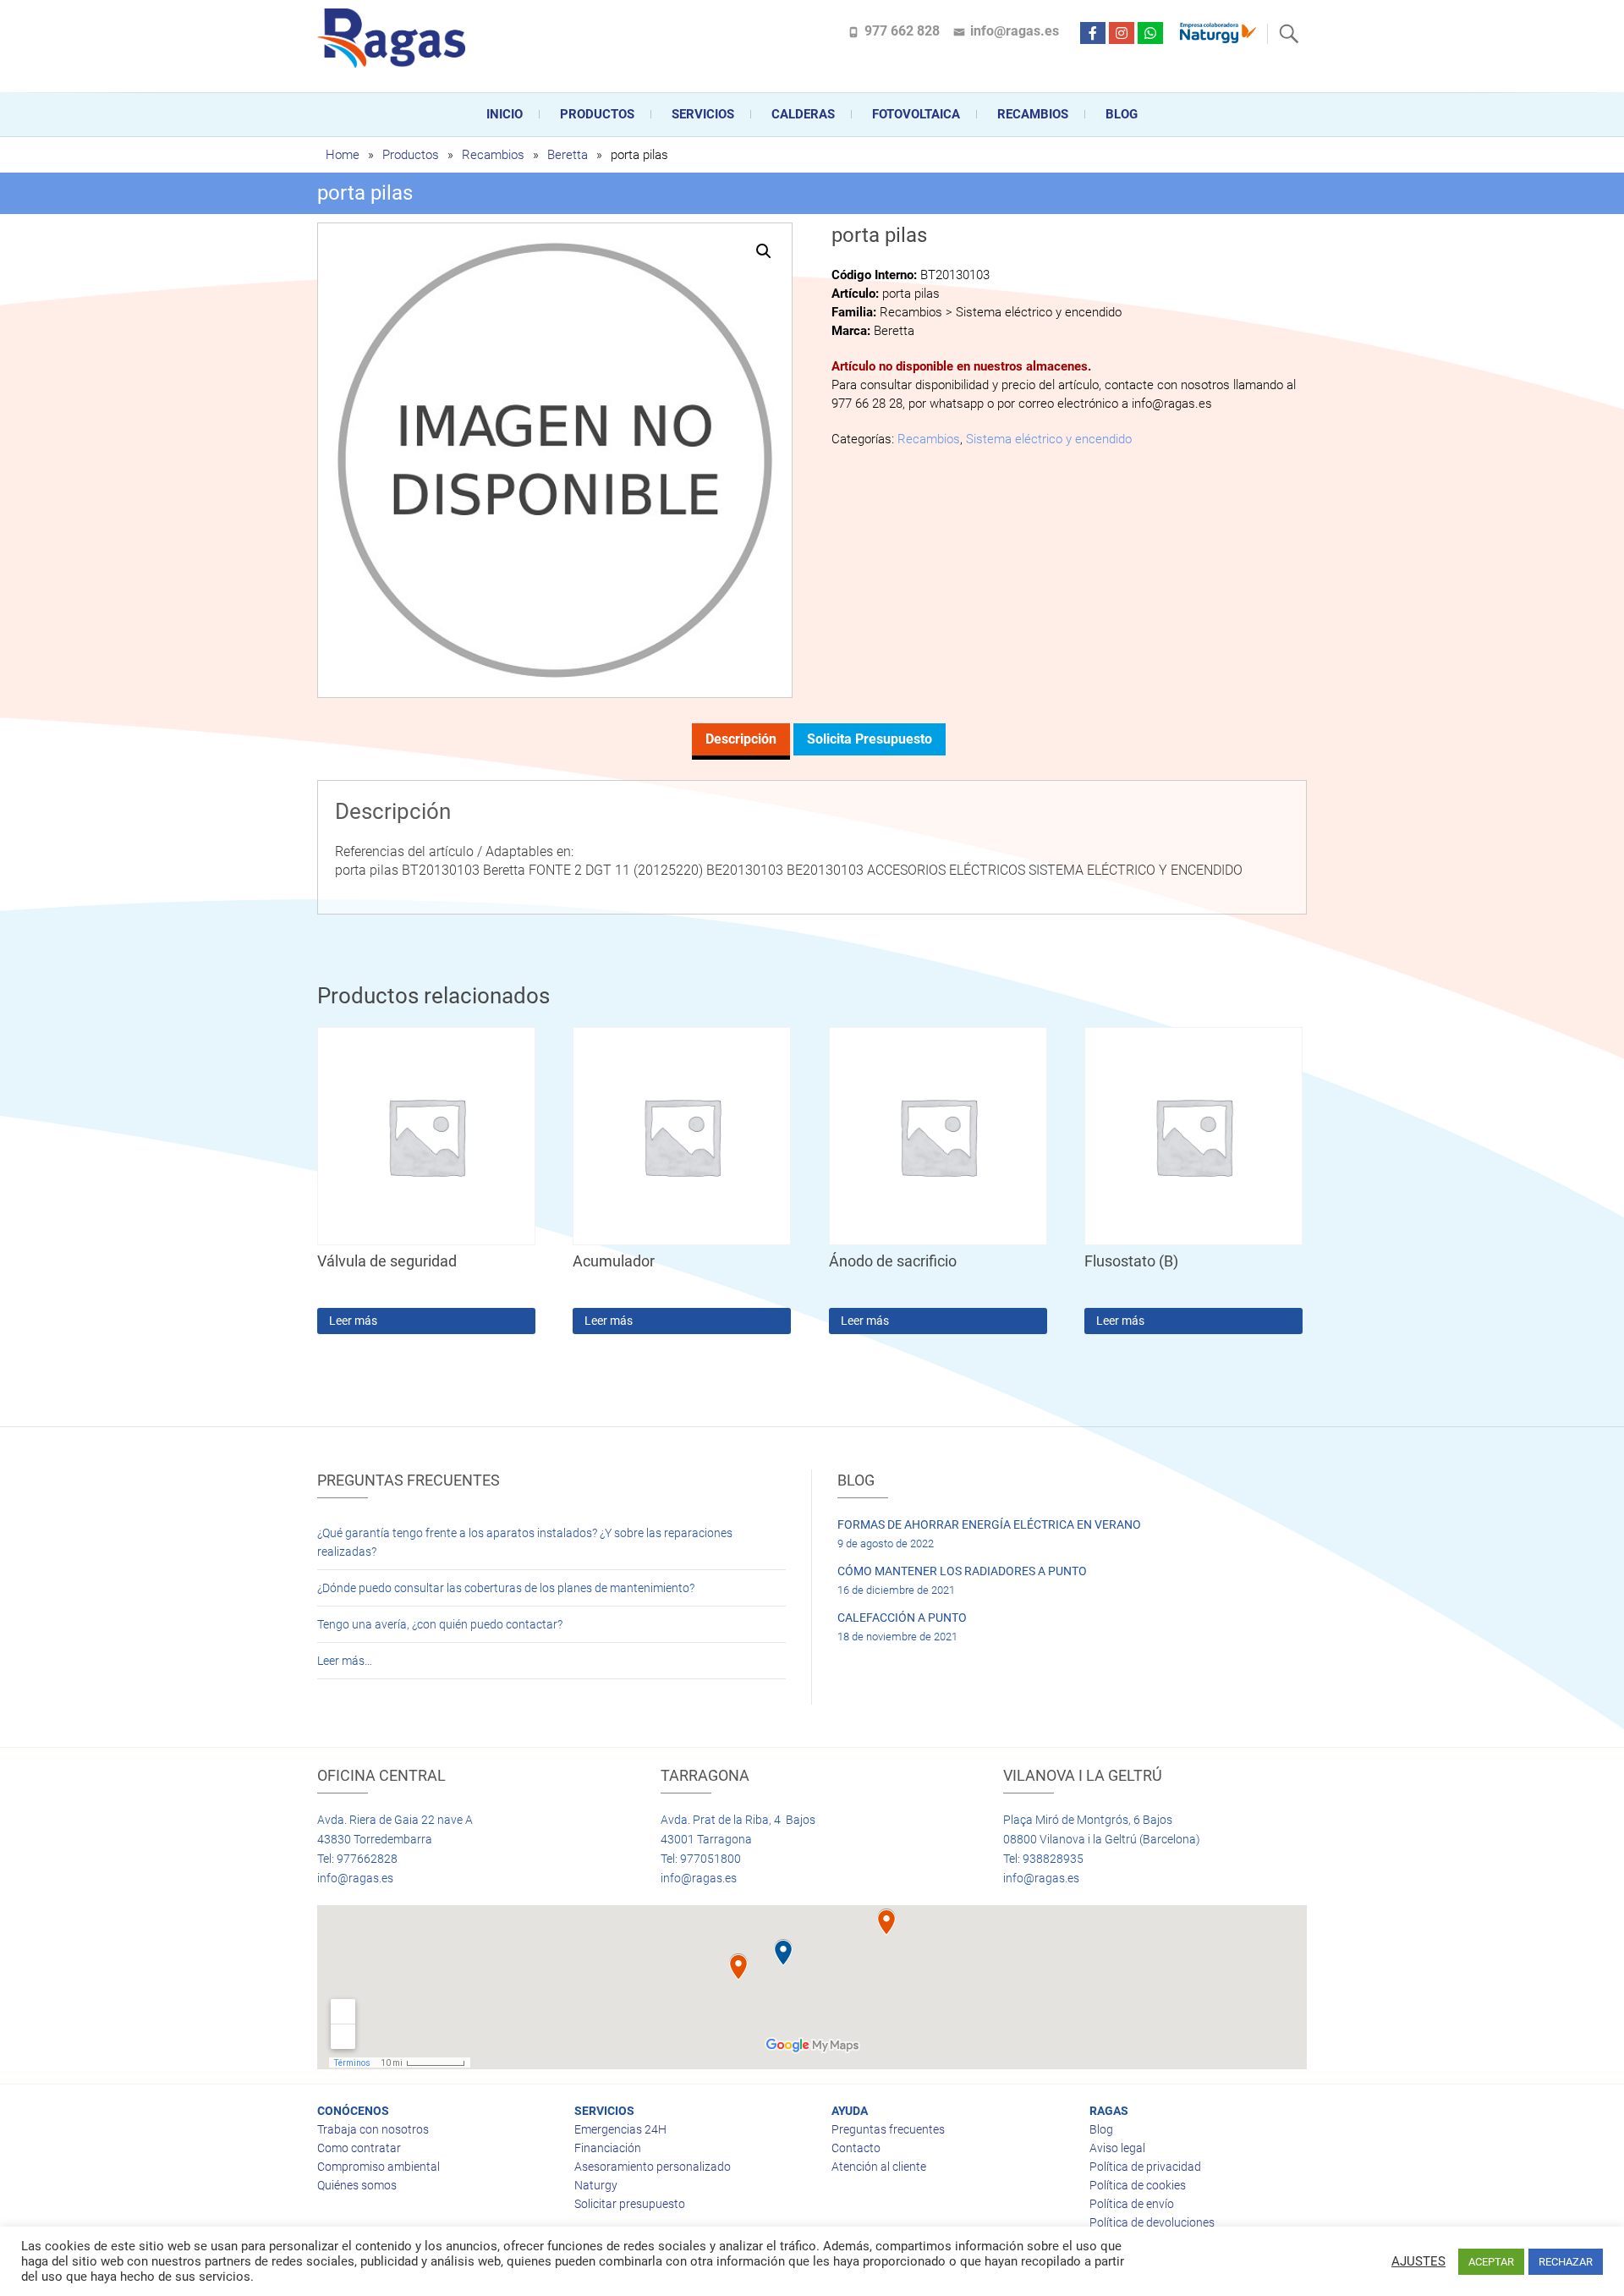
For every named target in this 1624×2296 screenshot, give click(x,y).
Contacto (856, 2148)
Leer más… (345, 1661)
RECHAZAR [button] (1566, 2262)
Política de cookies (1138, 2185)
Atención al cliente (879, 2167)
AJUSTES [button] (1418, 2261)
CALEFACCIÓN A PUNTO (902, 1618)
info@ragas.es (1015, 31)
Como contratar (359, 2148)
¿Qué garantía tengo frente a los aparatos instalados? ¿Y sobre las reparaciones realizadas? (525, 1542)
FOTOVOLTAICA (916, 114)
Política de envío (1132, 2204)
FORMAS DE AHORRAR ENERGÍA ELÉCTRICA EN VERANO (989, 1524)
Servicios (703, 114)
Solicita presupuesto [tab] (870, 739)
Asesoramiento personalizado (653, 2167)
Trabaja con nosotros (373, 2129)
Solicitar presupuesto (630, 2204)
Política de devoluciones (1152, 2222)
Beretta (568, 155)
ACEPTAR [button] (1491, 2262)
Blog (1122, 114)
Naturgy (596, 2185)
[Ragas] (395, 38)
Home (343, 155)
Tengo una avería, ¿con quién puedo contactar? (440, 1624)
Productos (597, 114)
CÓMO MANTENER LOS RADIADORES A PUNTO (962, 1571)
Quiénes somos (357, 2185)
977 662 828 (902, 31)
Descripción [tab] (741, 739)
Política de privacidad (1145, 2167)
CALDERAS (803, 114)
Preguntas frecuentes (888, 2129)
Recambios (1033, 114)
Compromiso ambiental (379, 2167)
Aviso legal (1117, 2148)
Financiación (608, 2148)
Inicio (505, 114)
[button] (764, 251)
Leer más (353, 1321)
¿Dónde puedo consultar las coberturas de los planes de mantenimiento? (506, 1588)
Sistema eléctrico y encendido (1049, 439)
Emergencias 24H (620, 2129)
